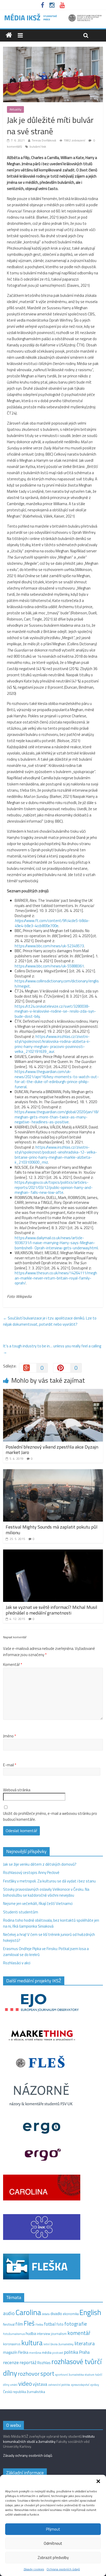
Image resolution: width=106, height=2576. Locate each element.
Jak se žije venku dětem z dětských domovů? (40, 1864)
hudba (31, 2333)
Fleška (39, 2324)
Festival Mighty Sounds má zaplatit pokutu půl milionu (52, 1530)
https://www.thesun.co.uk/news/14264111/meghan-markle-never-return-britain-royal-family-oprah (56, 1278)
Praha (84, 2352)
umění (14, 2385)
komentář (79, 2333)
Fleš (29, 2323)
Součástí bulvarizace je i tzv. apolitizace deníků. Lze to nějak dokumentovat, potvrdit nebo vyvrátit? (50, 1321)
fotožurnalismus (14, 2334)
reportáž (28, 2362)
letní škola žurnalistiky (59, 2344)
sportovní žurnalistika (69, 2375)
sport (47, 2373)
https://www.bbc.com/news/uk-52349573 (49, 946)
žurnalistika (36, 2392)
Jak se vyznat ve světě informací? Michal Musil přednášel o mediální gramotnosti (51, 1610)
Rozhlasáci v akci (17, 1963)
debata (46, 2314)
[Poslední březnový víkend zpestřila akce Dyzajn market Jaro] (53, 1392)
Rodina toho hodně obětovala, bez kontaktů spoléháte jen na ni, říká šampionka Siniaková (51, 1923)
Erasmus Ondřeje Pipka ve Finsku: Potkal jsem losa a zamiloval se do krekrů (46, 1952)
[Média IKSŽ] (53, 15)
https (19, 921)
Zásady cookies (34, 2569)
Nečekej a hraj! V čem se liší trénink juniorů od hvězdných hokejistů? (49, 1937)
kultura (32, 2343)
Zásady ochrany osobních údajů (28, 2455)
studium (90, 2375)
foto (60, 2324)
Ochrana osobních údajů (63, 2569)
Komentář (13, 1665)
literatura (85, 2343)
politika (71, 2352)
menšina (35, 2353)
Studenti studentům (21, 1912)
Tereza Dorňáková (44, 140)
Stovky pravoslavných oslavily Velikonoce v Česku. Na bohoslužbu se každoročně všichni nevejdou (46, 1892)
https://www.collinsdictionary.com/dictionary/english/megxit (57, 984)
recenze (11, 2362)
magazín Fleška (16, 2352)
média (47, 2352)
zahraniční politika (59, 2385)
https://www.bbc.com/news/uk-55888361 (49, 966)
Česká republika (15, 2392)
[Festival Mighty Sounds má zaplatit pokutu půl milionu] (53, 1472)
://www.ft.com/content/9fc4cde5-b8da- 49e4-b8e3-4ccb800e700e (52, 923)
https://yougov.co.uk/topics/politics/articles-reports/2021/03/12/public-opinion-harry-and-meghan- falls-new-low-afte (54, 1187)
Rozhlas (44, 2363)
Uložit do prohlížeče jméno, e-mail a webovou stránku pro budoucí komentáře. (50, 1816)
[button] (98, 2481)
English (90, 2312)
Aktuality (15, 109)
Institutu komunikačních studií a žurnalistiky (49, 2439)
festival (9, 2324)
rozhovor (29, 2374)
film (19, 2324)
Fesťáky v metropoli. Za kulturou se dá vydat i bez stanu (49, 1881)
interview (43, 2334)
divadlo (56, 2314)
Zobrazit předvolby (53, 2558)
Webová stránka (17, 1790)
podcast (58, 2353)
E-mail (10, 1765)
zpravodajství (80, 2385)
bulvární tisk (38, 146)
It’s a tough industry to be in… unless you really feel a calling (52, 1349)
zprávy (95, 2385)
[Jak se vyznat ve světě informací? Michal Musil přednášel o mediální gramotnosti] (53, 1552)
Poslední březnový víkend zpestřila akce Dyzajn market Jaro (52, 1450)
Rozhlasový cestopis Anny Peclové (31, 1873)
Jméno (10, 1736)
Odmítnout (53, 2543)
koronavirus (12, 2344)
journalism (59, 2334)
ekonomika (71, 2314)
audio (9, 2313)
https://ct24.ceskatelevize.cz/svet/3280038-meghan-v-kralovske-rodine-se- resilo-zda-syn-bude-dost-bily (55, 1011)
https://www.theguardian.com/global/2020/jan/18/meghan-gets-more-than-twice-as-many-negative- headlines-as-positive (57, 1117)
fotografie (76, 2324)
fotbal (50, 2324)
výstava (40, 2384)
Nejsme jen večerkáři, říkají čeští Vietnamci (38, 1903)
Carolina (28, 2312)
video (25, 2384)
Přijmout (53, 2529)
